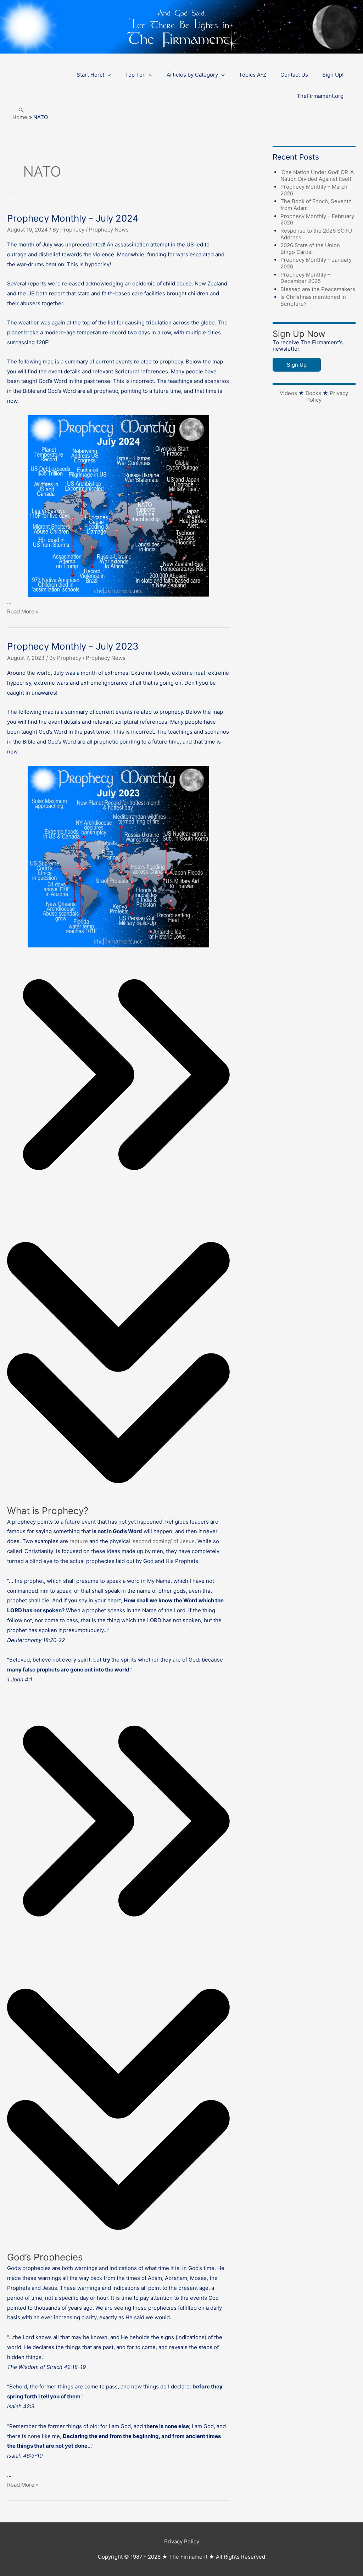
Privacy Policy (182, 2541)
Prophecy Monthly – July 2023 (73, 646)
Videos (288, 393)
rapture (79, 1541)
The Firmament (188, 2557)
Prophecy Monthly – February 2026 (317, 219)
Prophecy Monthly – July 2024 (73, 218)
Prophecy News (109, 230)
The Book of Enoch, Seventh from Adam (316, 205)
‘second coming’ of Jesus (163, 1541)
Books (313, 393)
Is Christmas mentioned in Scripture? (313, 300)
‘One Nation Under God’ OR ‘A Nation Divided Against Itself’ (317, 176)
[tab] (118, 1316)
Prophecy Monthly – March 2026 (314, 190)
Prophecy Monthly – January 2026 (316, 263)
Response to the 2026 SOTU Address (316, 234)
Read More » (23, 611)
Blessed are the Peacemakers (318, 289)
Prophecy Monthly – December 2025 (305, 278)
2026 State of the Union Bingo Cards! (310, 249)
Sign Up (297, 365)
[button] (21, 110)
